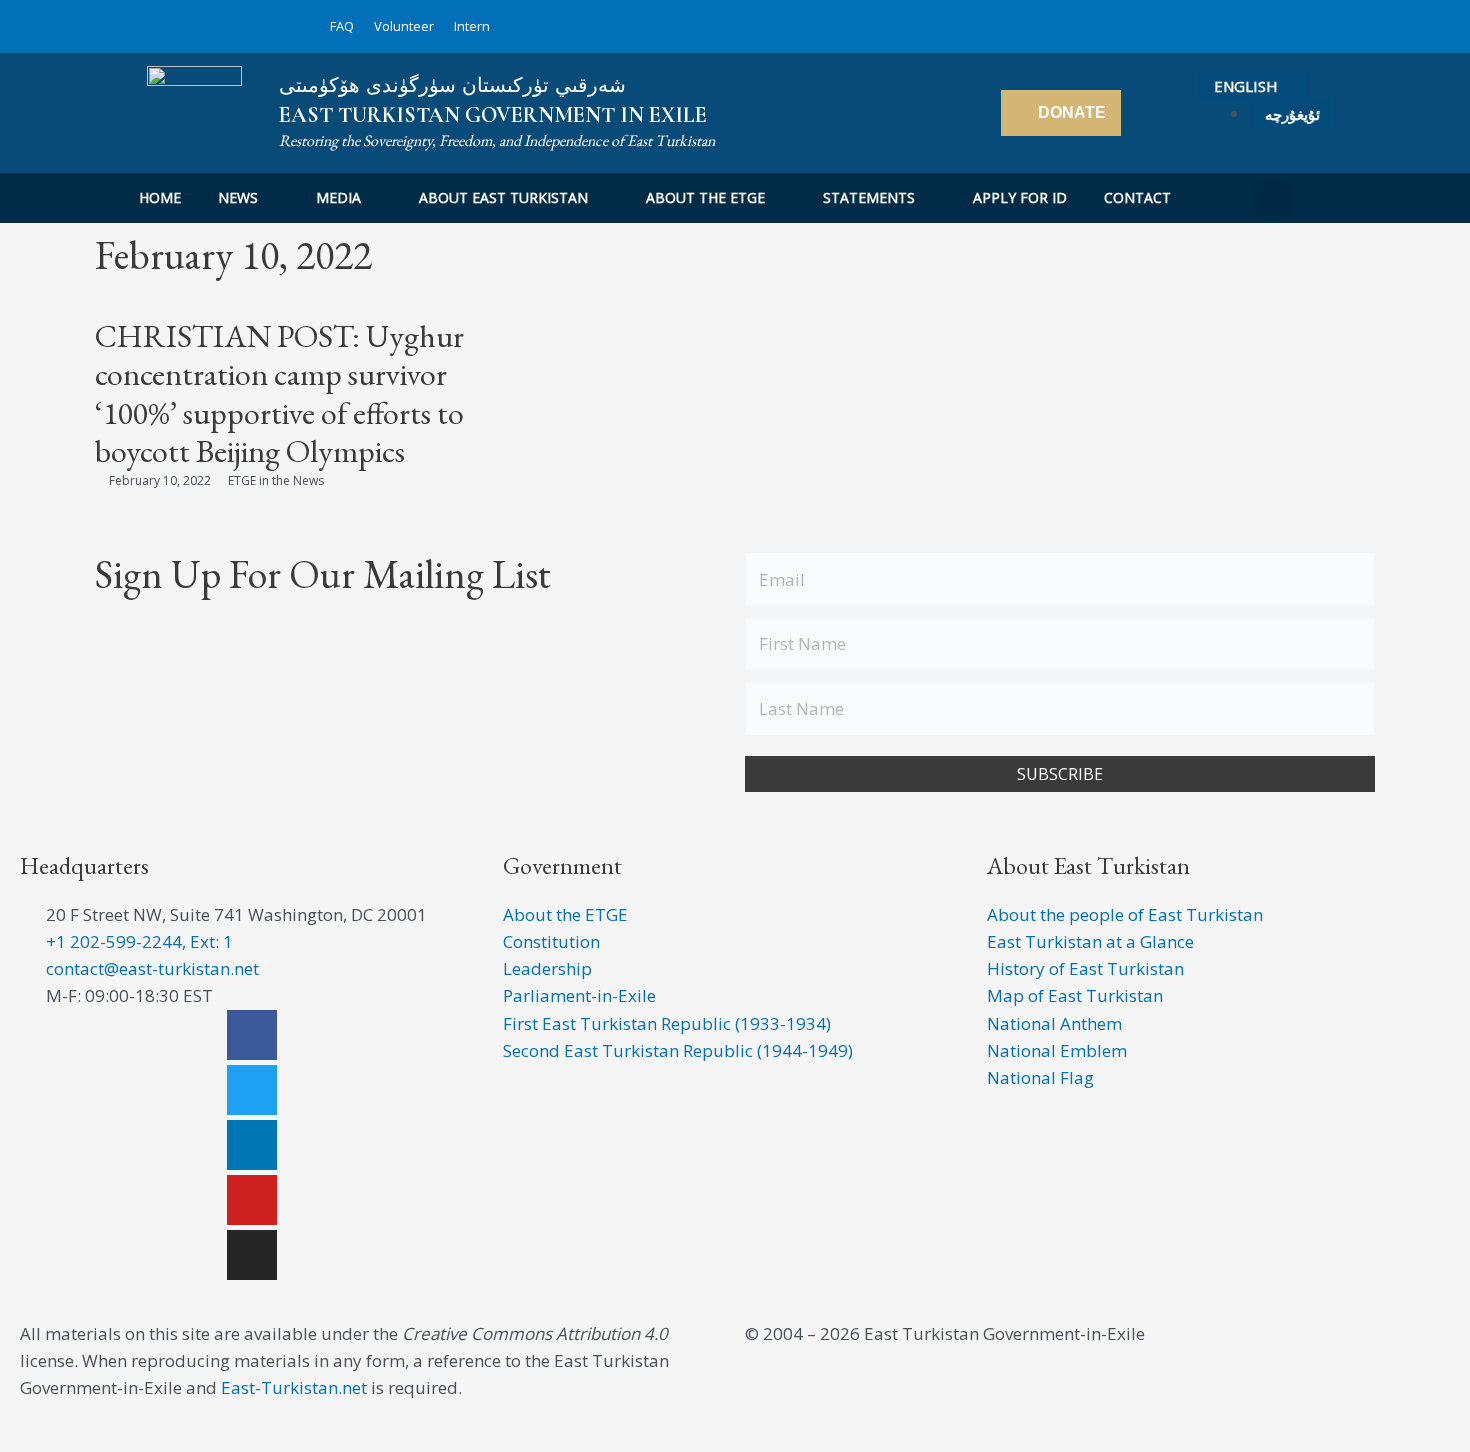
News (238, 197)
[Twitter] (252, 1090)
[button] (1273, 198)
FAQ (342, 26)
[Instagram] (252, 1255)
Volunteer (404, 26)
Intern (472, 26)
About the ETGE (705, 197)
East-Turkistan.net (294, 1387)
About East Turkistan (503, 197)
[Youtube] (252, 1200)
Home (160, 197)
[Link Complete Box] (307, 404)
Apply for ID (1020, 197)
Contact (1137, 197)
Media (338, 197)
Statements (869, 197)
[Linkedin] (252, 1145)
